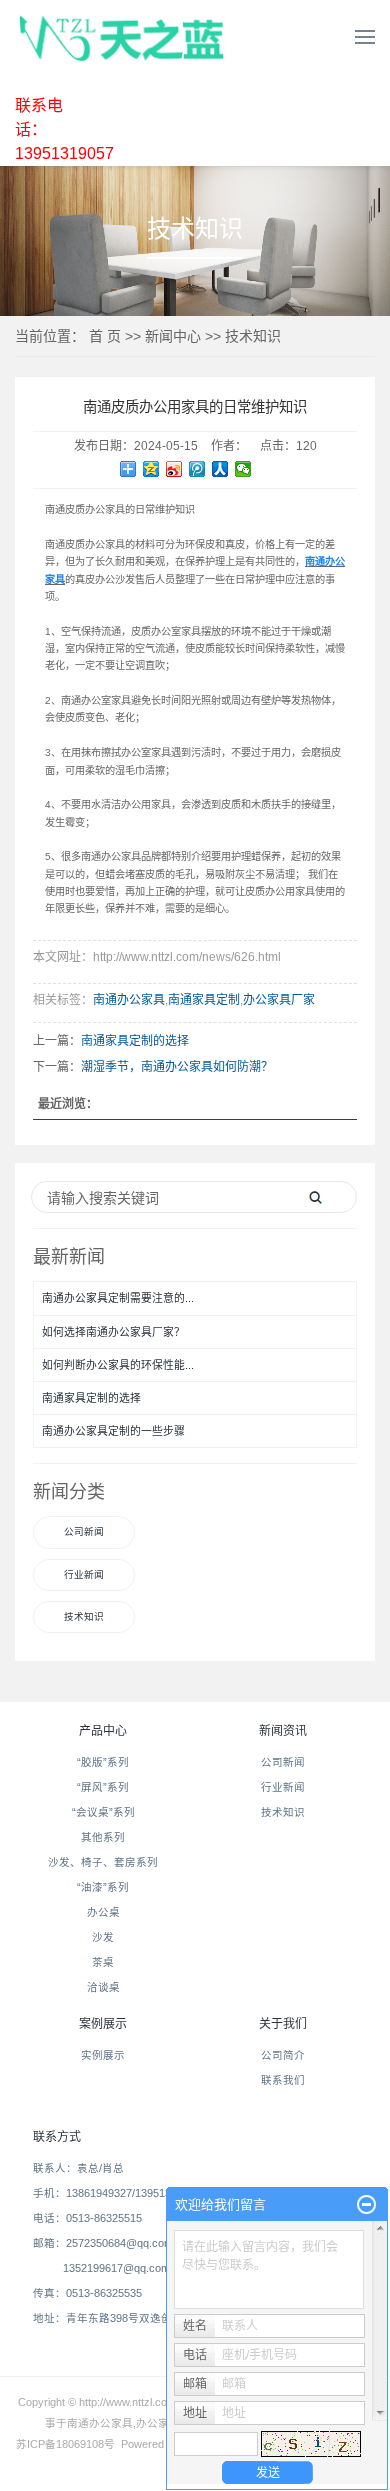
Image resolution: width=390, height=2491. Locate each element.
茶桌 (103, 1962)
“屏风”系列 (103, 1787)
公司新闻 (84, 1531)
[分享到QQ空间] (151, 469)
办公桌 (103, 1912)
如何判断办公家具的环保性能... (118, 1365)
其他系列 (103, 1837)
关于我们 (283, 2024)
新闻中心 (173, 336)
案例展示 (103, 2024)
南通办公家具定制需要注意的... (118, 1298)
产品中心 (103, 1731)
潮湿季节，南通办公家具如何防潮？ (177, 1067)
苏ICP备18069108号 (65, 2444)
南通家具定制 (204, 1000)
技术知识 (253, 336)
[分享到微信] (243, 469)
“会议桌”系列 (103, 1812)
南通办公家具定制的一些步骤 (113, 1431)
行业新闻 (84, 1574)
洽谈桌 (103, 1987)
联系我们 (283, 2080)
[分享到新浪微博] (174, 469)
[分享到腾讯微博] (197, 469)
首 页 (105, 336)
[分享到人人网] (220, 469)
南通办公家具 (129, 1000)
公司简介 (283, 2055)
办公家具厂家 (279, 1000)
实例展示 (103, 2055)
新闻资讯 (283, 1731)
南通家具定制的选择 (135, 1041)
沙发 (103, 1937)
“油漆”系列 (103, 1887)
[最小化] (366, 2205)
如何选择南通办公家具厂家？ (113, 1332)
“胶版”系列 (103, 1762)
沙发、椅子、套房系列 (103, 1862)
